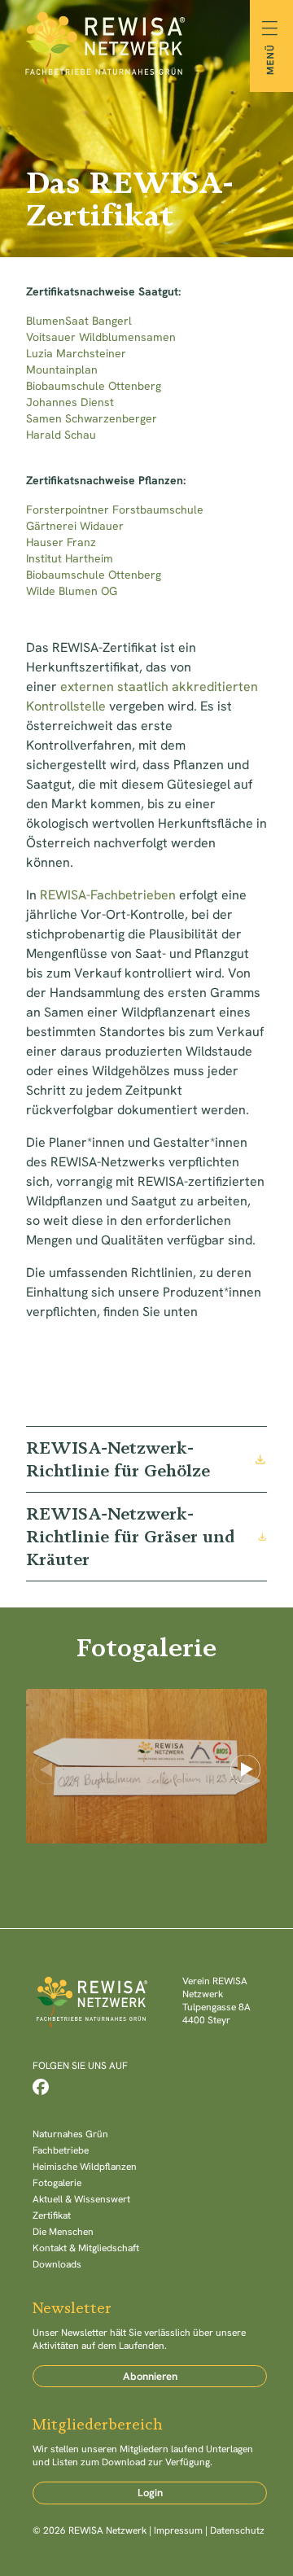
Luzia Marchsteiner (78, 353)
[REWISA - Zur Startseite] (146, 46)
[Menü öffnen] (271, 46)
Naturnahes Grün (70, 2134)
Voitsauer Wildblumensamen (103, 337)
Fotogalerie (57, 2183)
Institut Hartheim (71, 558)
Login (150, 2493)
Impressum (178, 2530)
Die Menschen (63, 2232)
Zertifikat (52, 2215)
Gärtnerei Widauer (77, 526)
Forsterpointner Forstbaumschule (116, 510)
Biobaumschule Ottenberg (95, 386)
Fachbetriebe (61, 2150)
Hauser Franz (63, 542)
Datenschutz (237, 2530)
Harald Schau (61, 435)
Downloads (57, 2264)
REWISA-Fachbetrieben (108, 895)
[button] (245, 1770)
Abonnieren (150, 2376)
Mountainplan (62, 370)
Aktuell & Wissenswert (81, 2199)
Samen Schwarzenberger (92, 418)
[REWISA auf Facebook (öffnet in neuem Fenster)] (41, 2087)
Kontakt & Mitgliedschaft (86, 2248)
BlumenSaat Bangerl (79, 321)
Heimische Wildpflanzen (85, 2167)
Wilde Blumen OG (73, 591)
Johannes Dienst (70, 402)
